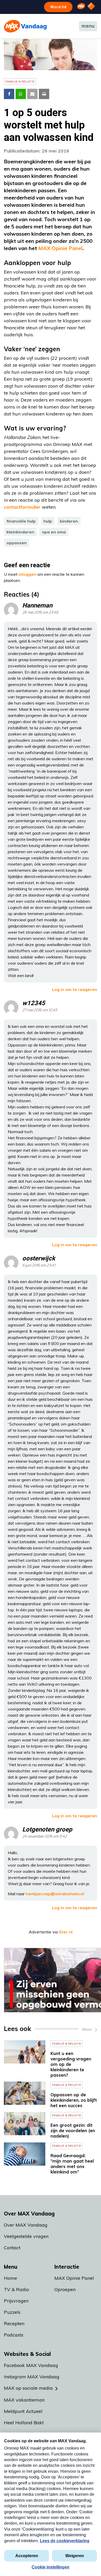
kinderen (69, 521)
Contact (12, 2248)
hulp (48, 521)
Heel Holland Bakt (24, 2423)
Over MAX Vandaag (26, 2225)
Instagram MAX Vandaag (32, 2377)
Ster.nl (66, 1932)
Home (10, 2278)
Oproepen (65, 2289)
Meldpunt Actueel (23, 2411)
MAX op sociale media (28, 2388)
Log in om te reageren (75, 989)
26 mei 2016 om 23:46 (40, 613)
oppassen (17, 543)
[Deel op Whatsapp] (21, 94)
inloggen (27, 574)
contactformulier (22, 507)
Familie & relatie (20, 81)
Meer (87, 2029)
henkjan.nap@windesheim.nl (55, 1894)
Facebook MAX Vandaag (31, 2365)
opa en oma (54, 532)
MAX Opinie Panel (60, 248)
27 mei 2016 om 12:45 (40, 1010)
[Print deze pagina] (44, 94)
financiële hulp (21, 521)
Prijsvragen (16, 2301)
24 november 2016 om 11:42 (45, 1837)
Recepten (14, 2323)
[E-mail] (32, 94)
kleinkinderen (20, 532)
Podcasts (14, 2335)
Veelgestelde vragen (26, 2236)
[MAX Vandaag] (25, 26)
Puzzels (12, 2312)
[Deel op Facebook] (9, 94)
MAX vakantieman (24, 2400)
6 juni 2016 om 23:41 (39, 1265)
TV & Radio (16, 2289)
